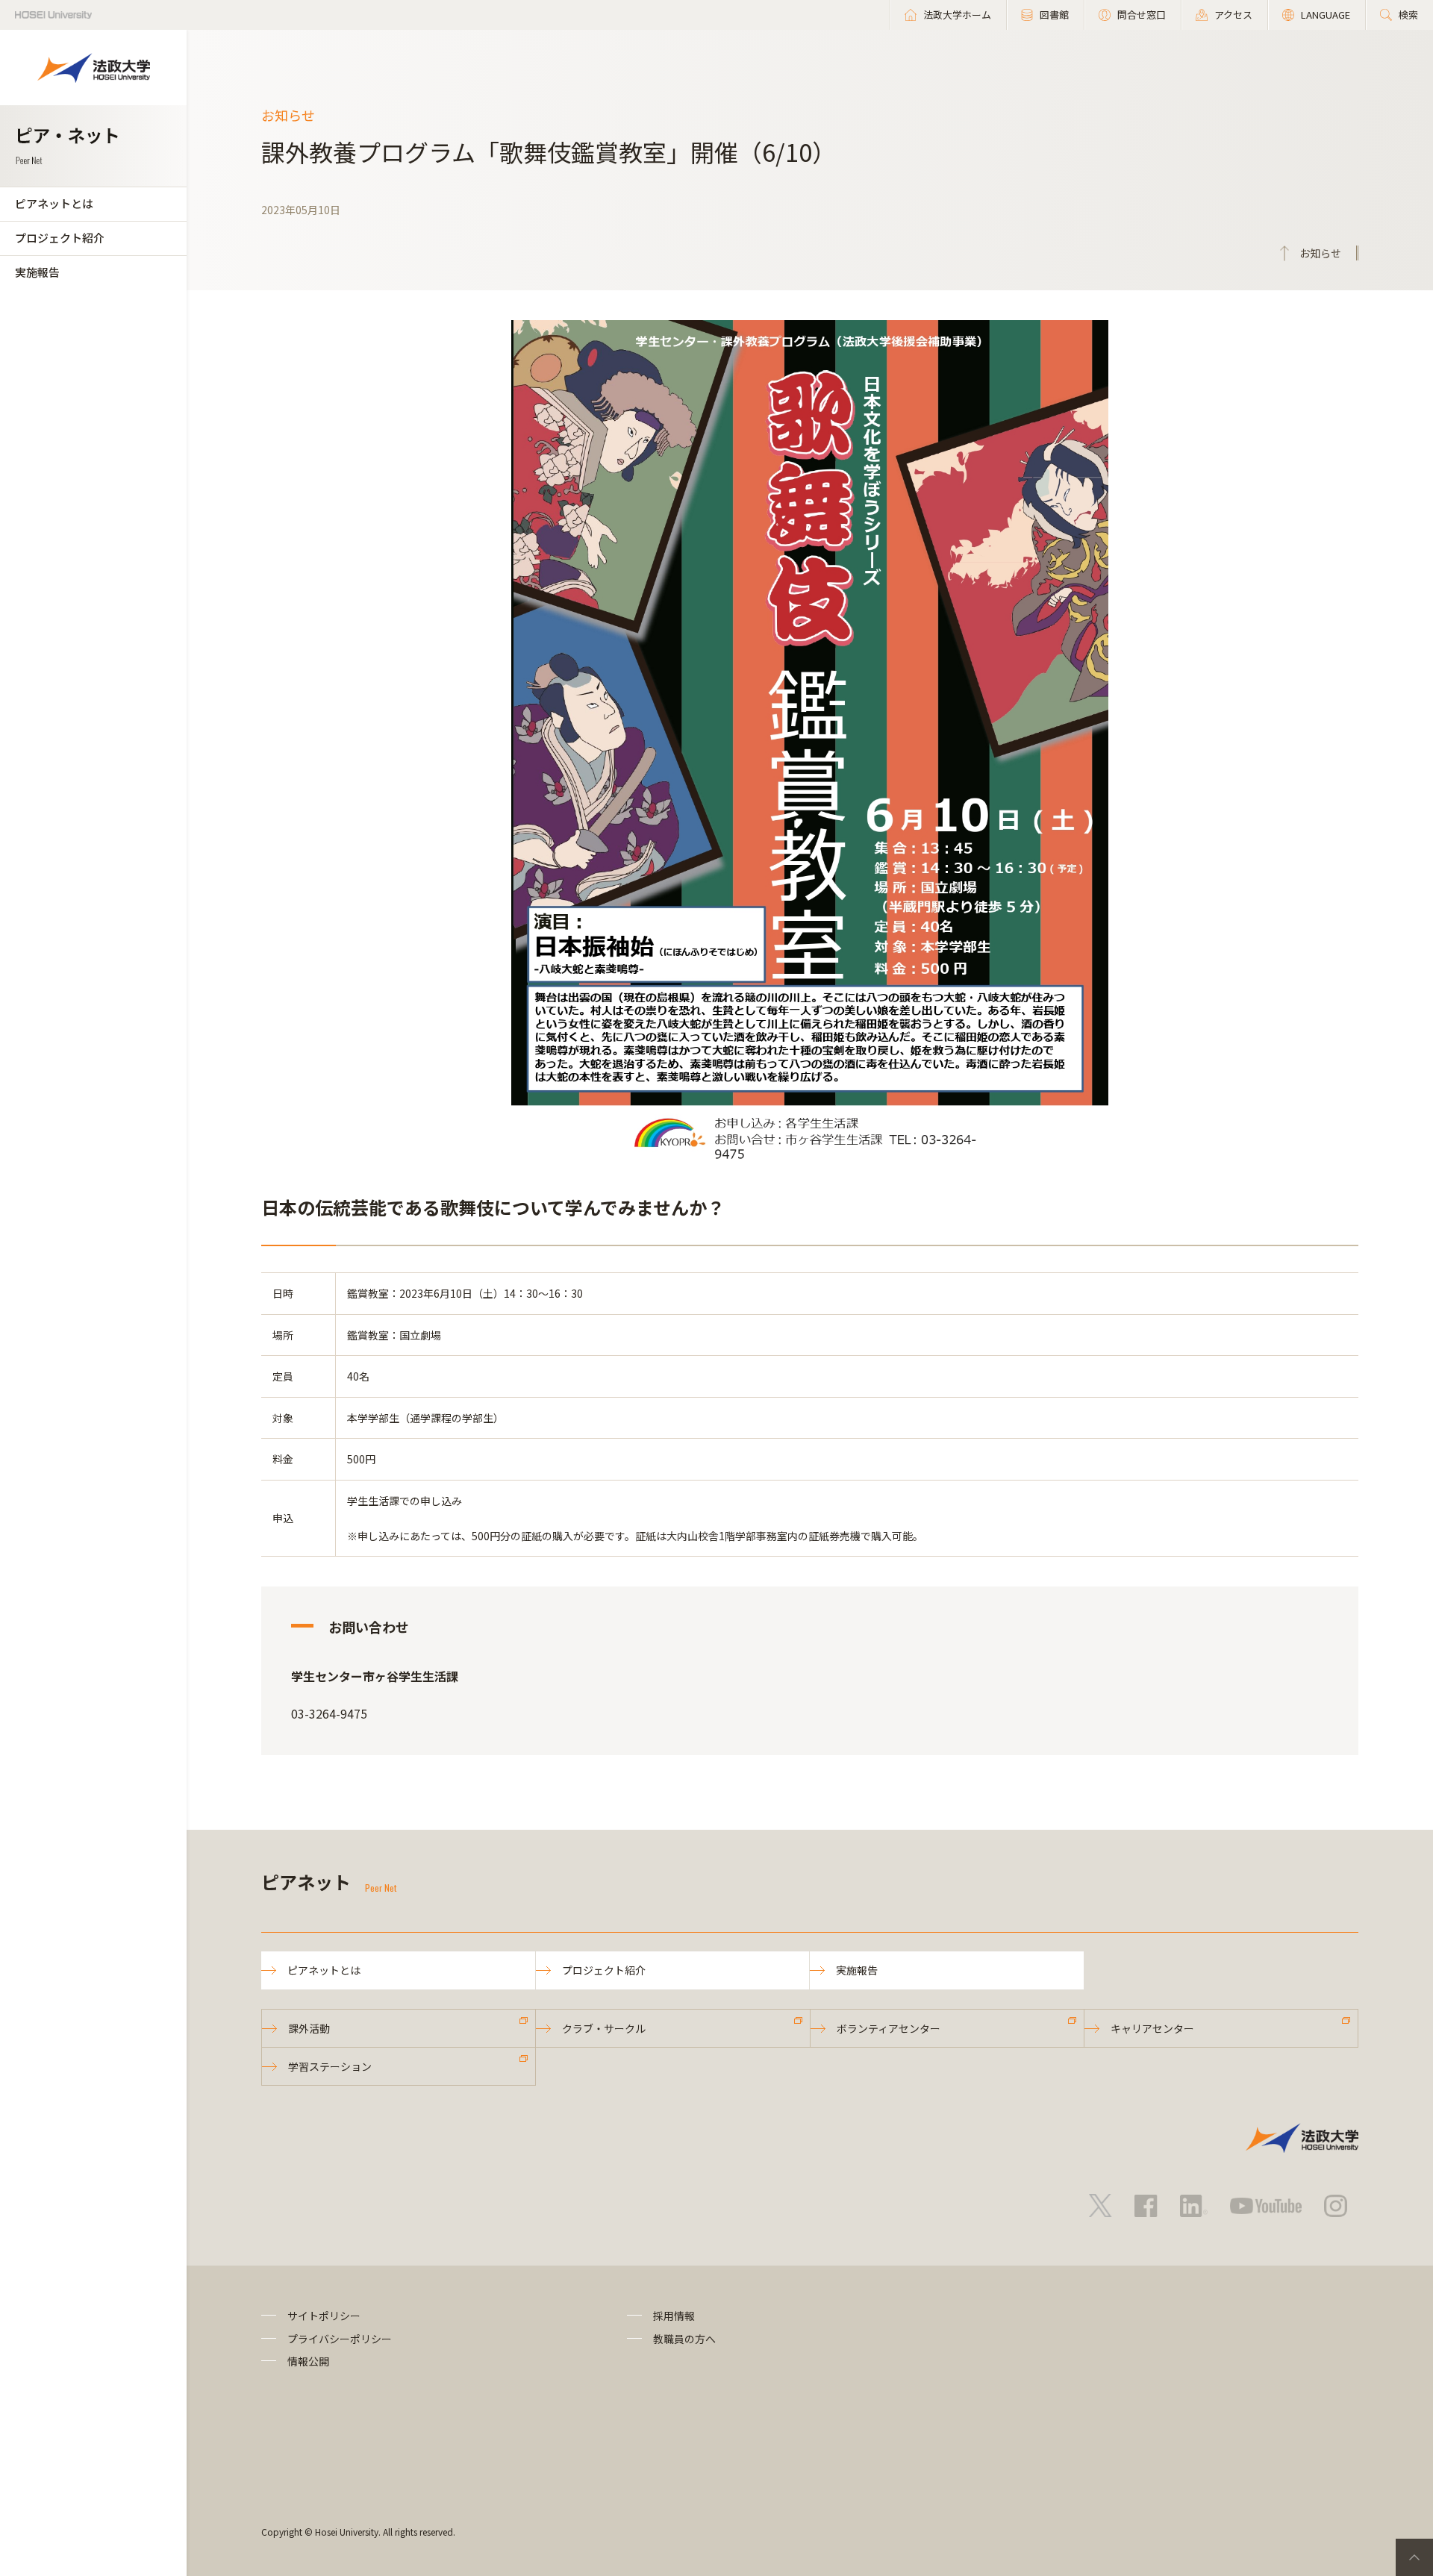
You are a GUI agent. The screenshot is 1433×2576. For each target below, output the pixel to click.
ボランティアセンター (889, 2028)
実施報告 (37, 272)
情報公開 (308, 2361)
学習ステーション (330, 2066)
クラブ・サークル (604, 2028)
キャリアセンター (1152, 2028)
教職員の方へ (684, 2339)
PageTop (1414, 2557)
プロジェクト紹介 (60, 238)
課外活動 (309, 2028)
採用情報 (674, 2316)
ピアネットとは (54, 203)
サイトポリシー (324, 2316)
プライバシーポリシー (340, 2339)
